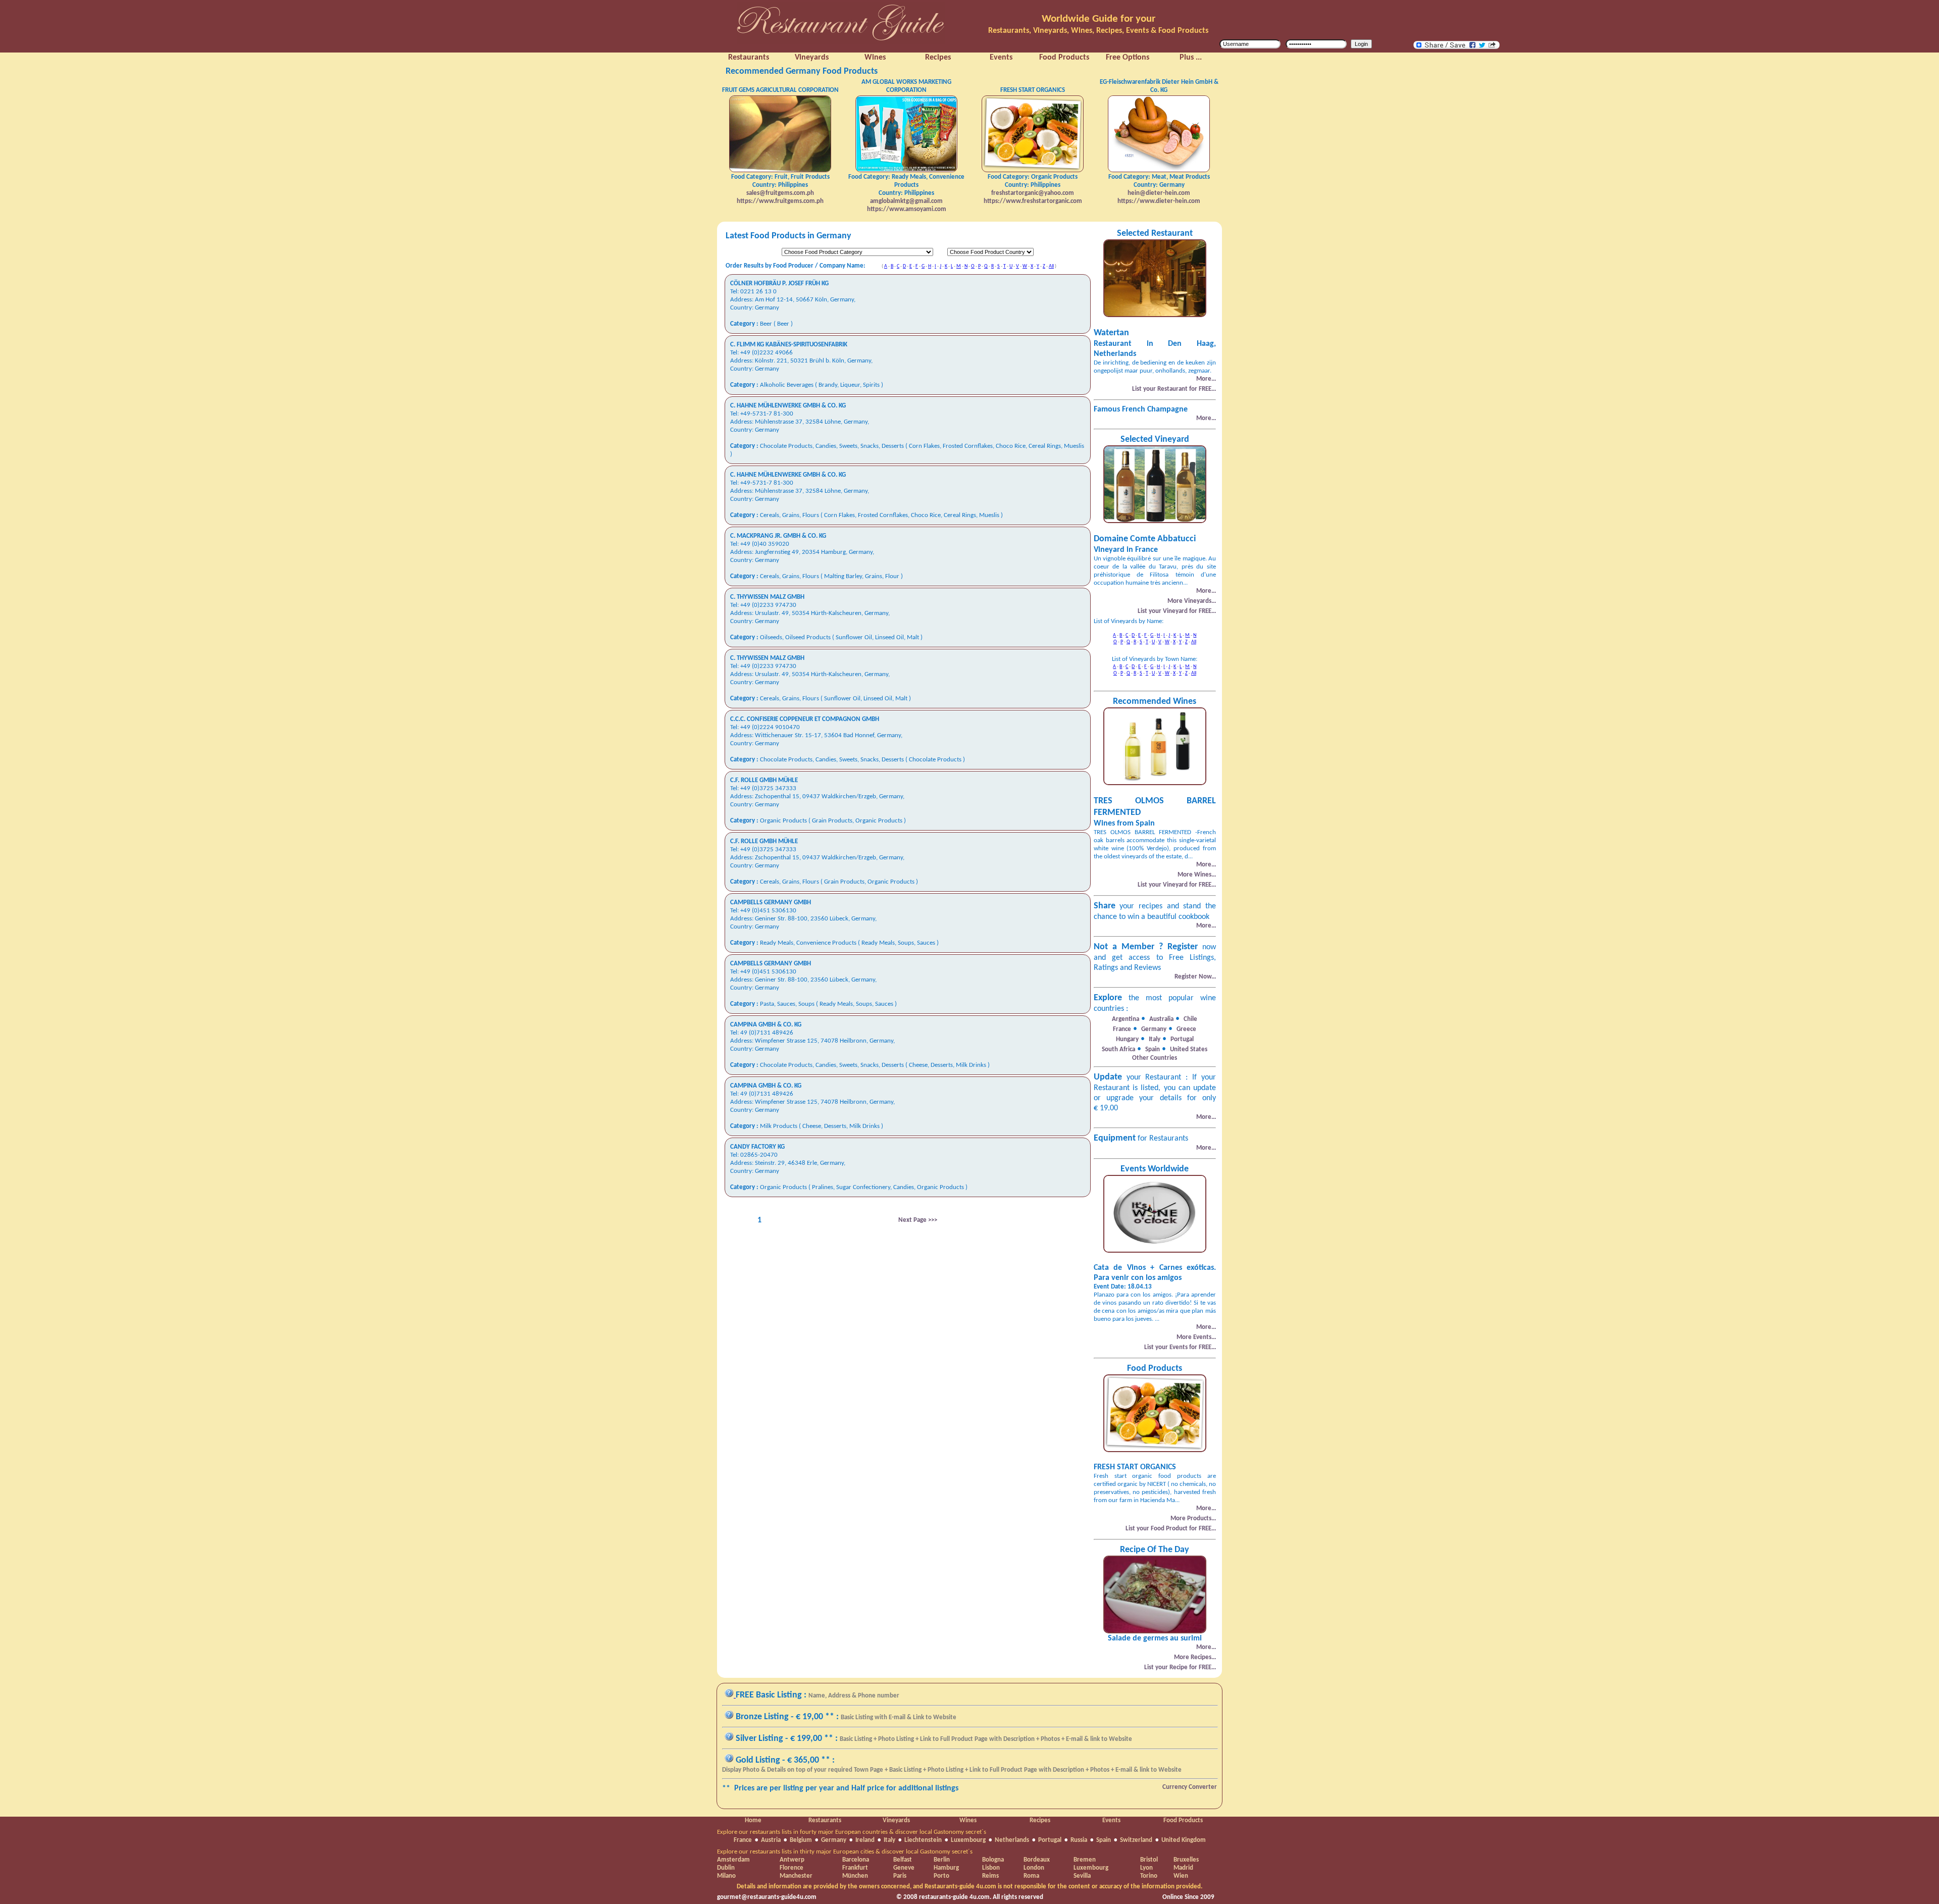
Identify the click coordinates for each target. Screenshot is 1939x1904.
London (1034, 1868)
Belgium (801, 1840)
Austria (771, 1840)
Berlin (942, 1860)
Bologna (993, 1860)
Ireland (865, 1840)
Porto (941, 1876)
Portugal (1050, 1840)
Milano (726, 1876)
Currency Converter (1190, 1787)
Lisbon (991, 1868)
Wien (1181, 1876)
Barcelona (856, 1860)
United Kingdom (1184, 1840)
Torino (1149, 1876)
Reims (990, 1876)
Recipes (1040, 1820)
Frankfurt (855, 1868)
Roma (1031, 1876)
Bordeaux (1037, 1860)
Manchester (796, 1876)
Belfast (903, 1860)
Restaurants (825, 1820)
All (1051, 266)
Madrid (1183, 1868)
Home (753, 1820)
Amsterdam (733, 1860)
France (743, 1840)
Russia (1079, 1840)
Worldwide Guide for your (1099, 19)
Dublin (726, 1868)
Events (1111, 1820)
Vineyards (896, 1820)
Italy (889, 1840)
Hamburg (946, 1868)
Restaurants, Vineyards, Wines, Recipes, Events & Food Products (1098, 31)
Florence (792, 1868)
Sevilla (1082, 1876)
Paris (900, 1876)
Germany (834, 1840)
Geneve (904, 1868)
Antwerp (792, 1860)
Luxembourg (968, 1840)
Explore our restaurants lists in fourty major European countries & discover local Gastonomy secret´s (852, 1832)
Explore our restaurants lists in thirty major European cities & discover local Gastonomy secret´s (845, 1852)
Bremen (1085, 1860)
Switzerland (1136, 1840)
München (855, 1876)
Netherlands (1012, 1840)
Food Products (1183, 1820)
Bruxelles (1186, 1860)
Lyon (1146, 1868)
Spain (1104, 1840)
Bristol (1149, 1860)
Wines (968, 1820)
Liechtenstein (923, 1840)
